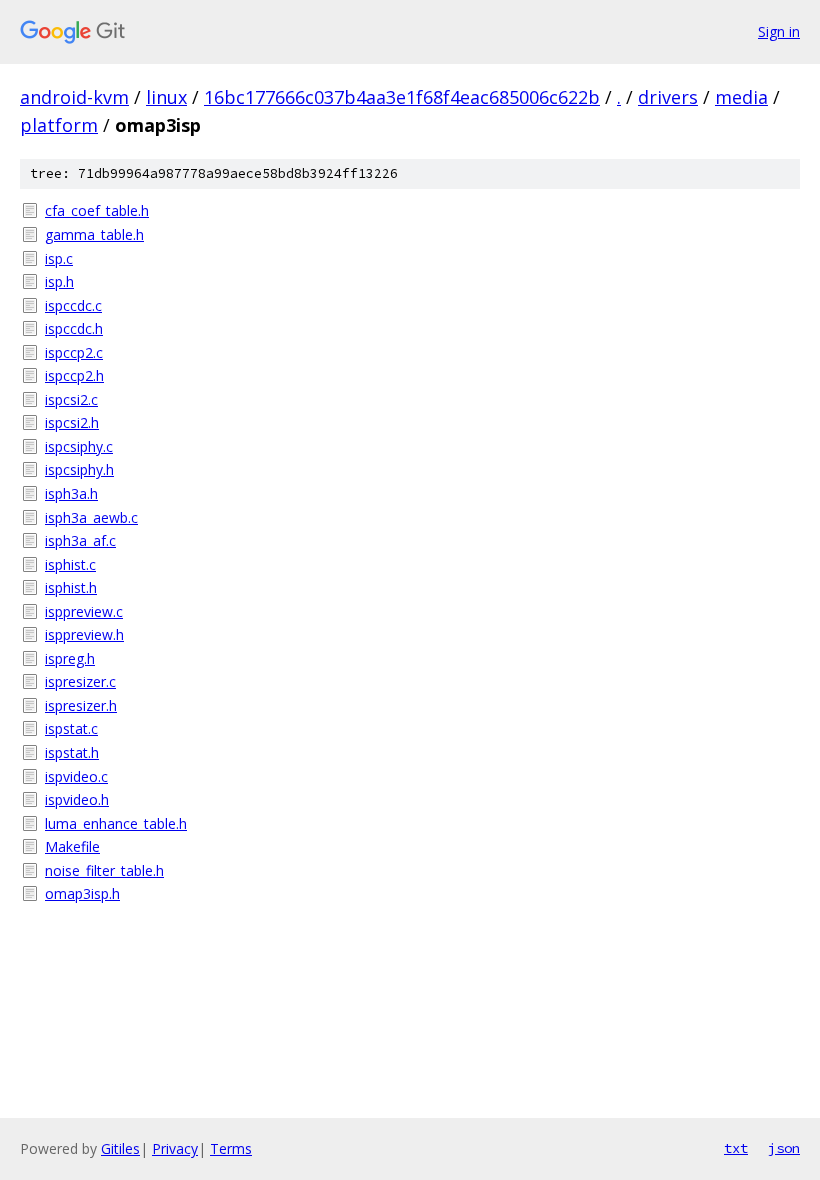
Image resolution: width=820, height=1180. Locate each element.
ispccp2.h (74, 375)
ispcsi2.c (71, 399)
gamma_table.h (94, 234)
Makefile (72, 846)
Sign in (779, 31)
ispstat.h (72, 752)
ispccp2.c (74, 352)
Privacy (175, 1148)
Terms (231, 1148)
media (741, 97)
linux (166, 97)
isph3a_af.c (80, 540)
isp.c (59, 258)
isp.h (59, 281)
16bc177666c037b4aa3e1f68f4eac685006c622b (402, 97)
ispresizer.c (80, 681)
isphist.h (71, 587)
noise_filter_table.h (104, 870)
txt (736, 1148)
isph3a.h (71, 493)
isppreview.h (84, 634)
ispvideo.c (76, 776)
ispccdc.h (74, 328)
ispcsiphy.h (79, 469)
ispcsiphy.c (79, 446)
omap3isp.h (82, 893)
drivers (668, 97)
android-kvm (74, 97)
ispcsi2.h (72, 422)
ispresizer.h (81, 705)
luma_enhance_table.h (116, 823)
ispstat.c (71, 728)
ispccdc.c (73, 305)
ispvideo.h (77, 799)
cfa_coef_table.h (97, 210)
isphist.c (70, 564)
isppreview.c (84, 611)
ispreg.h (70, 658)
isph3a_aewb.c (91, 517)
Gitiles (120, 1148)
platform (59, 125)
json (784, 1148)
